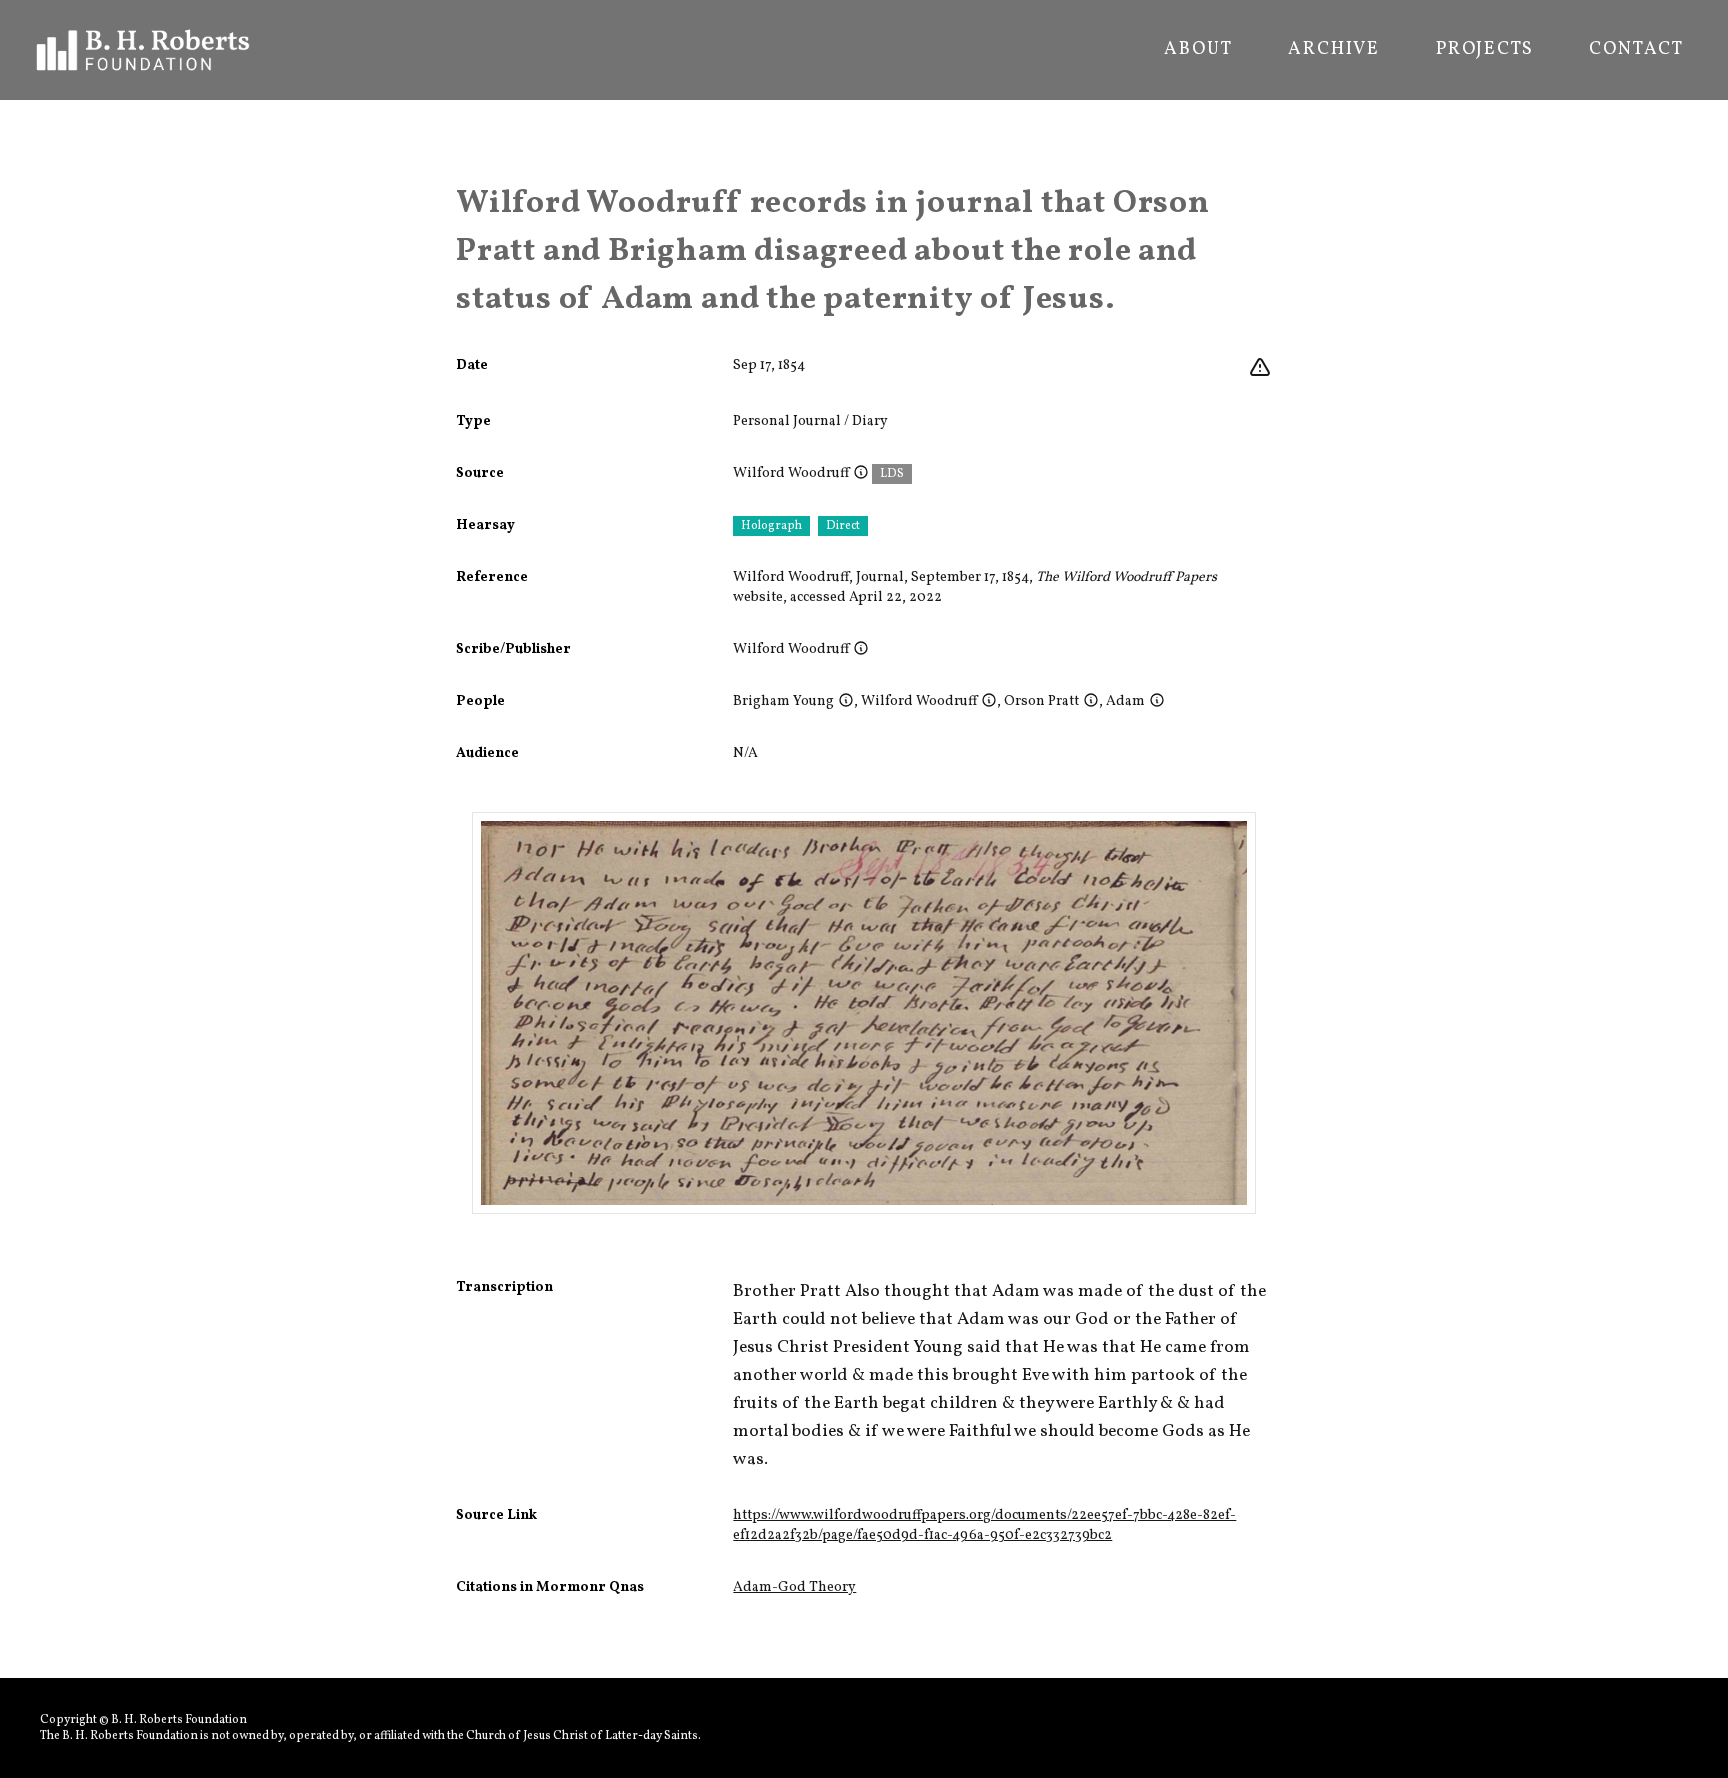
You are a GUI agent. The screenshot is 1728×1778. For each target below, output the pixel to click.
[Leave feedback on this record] (1260, 368)
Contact (1636, 50)
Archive (1334, 50)
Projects (1484, 50)
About (1198, 50)
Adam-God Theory (794, 1587)
